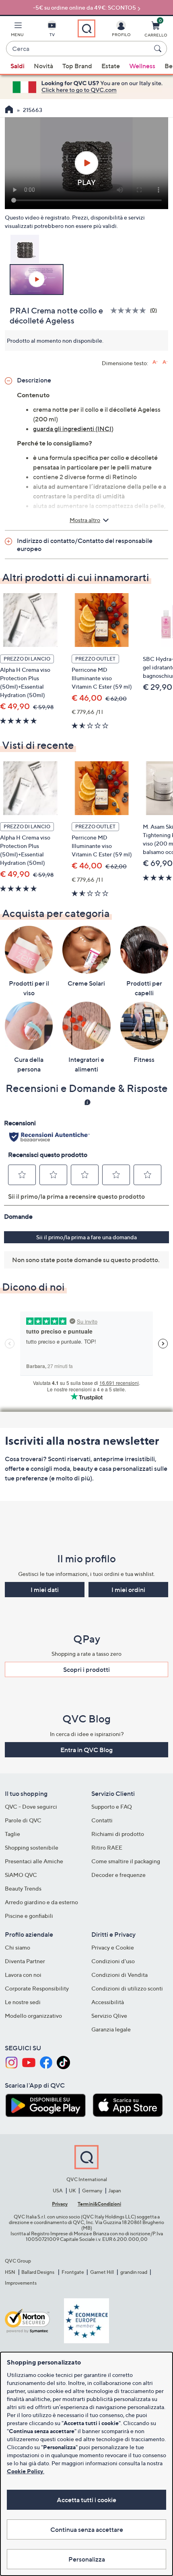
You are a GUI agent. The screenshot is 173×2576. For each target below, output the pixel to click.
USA (58, 2191)
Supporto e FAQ (112, 1806)
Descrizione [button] (34, 380)
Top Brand (77, 66)
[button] (17, 30)
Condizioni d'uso (113, 1961)
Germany (92, 2191)
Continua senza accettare (87, 2529)
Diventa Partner (25, 1961)
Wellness (142, 66)
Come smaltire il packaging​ (126, 1861)
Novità (43, 66)
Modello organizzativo (33, 2016)
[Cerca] (159, 49)
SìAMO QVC (21, 1875)
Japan (115, 2191)
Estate (111, 66)
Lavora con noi (23, 1975)
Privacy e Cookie (113, 1947)
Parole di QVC (23, 1820)
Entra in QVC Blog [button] (86, 1750)
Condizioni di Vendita (119, 1975)
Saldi (18, 66)
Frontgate (73, 2272)
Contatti (102, 1820)
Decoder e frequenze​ (118, 1875)
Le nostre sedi (23, 2002)
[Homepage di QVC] (9, 110)
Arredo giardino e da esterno (41, 1902)
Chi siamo (18, 1947)
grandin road (134, 2272)
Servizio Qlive (109, 2016)
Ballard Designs (38, 2272)
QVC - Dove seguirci (31, 1806)
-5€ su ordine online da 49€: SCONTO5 (84, 7)
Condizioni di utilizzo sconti (127, 1988)
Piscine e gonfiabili (29, 1916)
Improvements (21, 2283)
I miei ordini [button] (128, 1590)
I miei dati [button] (45, 1590)
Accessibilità (108, 2002)
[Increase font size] (155, 362)
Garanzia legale (111, 2029)
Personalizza (87, 2559)
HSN (10, 2272)
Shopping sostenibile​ (32, 1847)
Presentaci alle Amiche (34, 1861)
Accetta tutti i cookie (86, 2500)
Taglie (12, 1834)
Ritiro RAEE (107, 1847)
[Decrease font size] (165, 362)
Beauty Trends (23, 1888)
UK (72, 2191)
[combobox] (78, 49)
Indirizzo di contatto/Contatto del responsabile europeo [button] (85, 545)
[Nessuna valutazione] (130, 310)
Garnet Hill (102, 2272)
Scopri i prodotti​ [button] (86, 1669)
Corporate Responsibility (37, 1988)
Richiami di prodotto (118, 1834)
